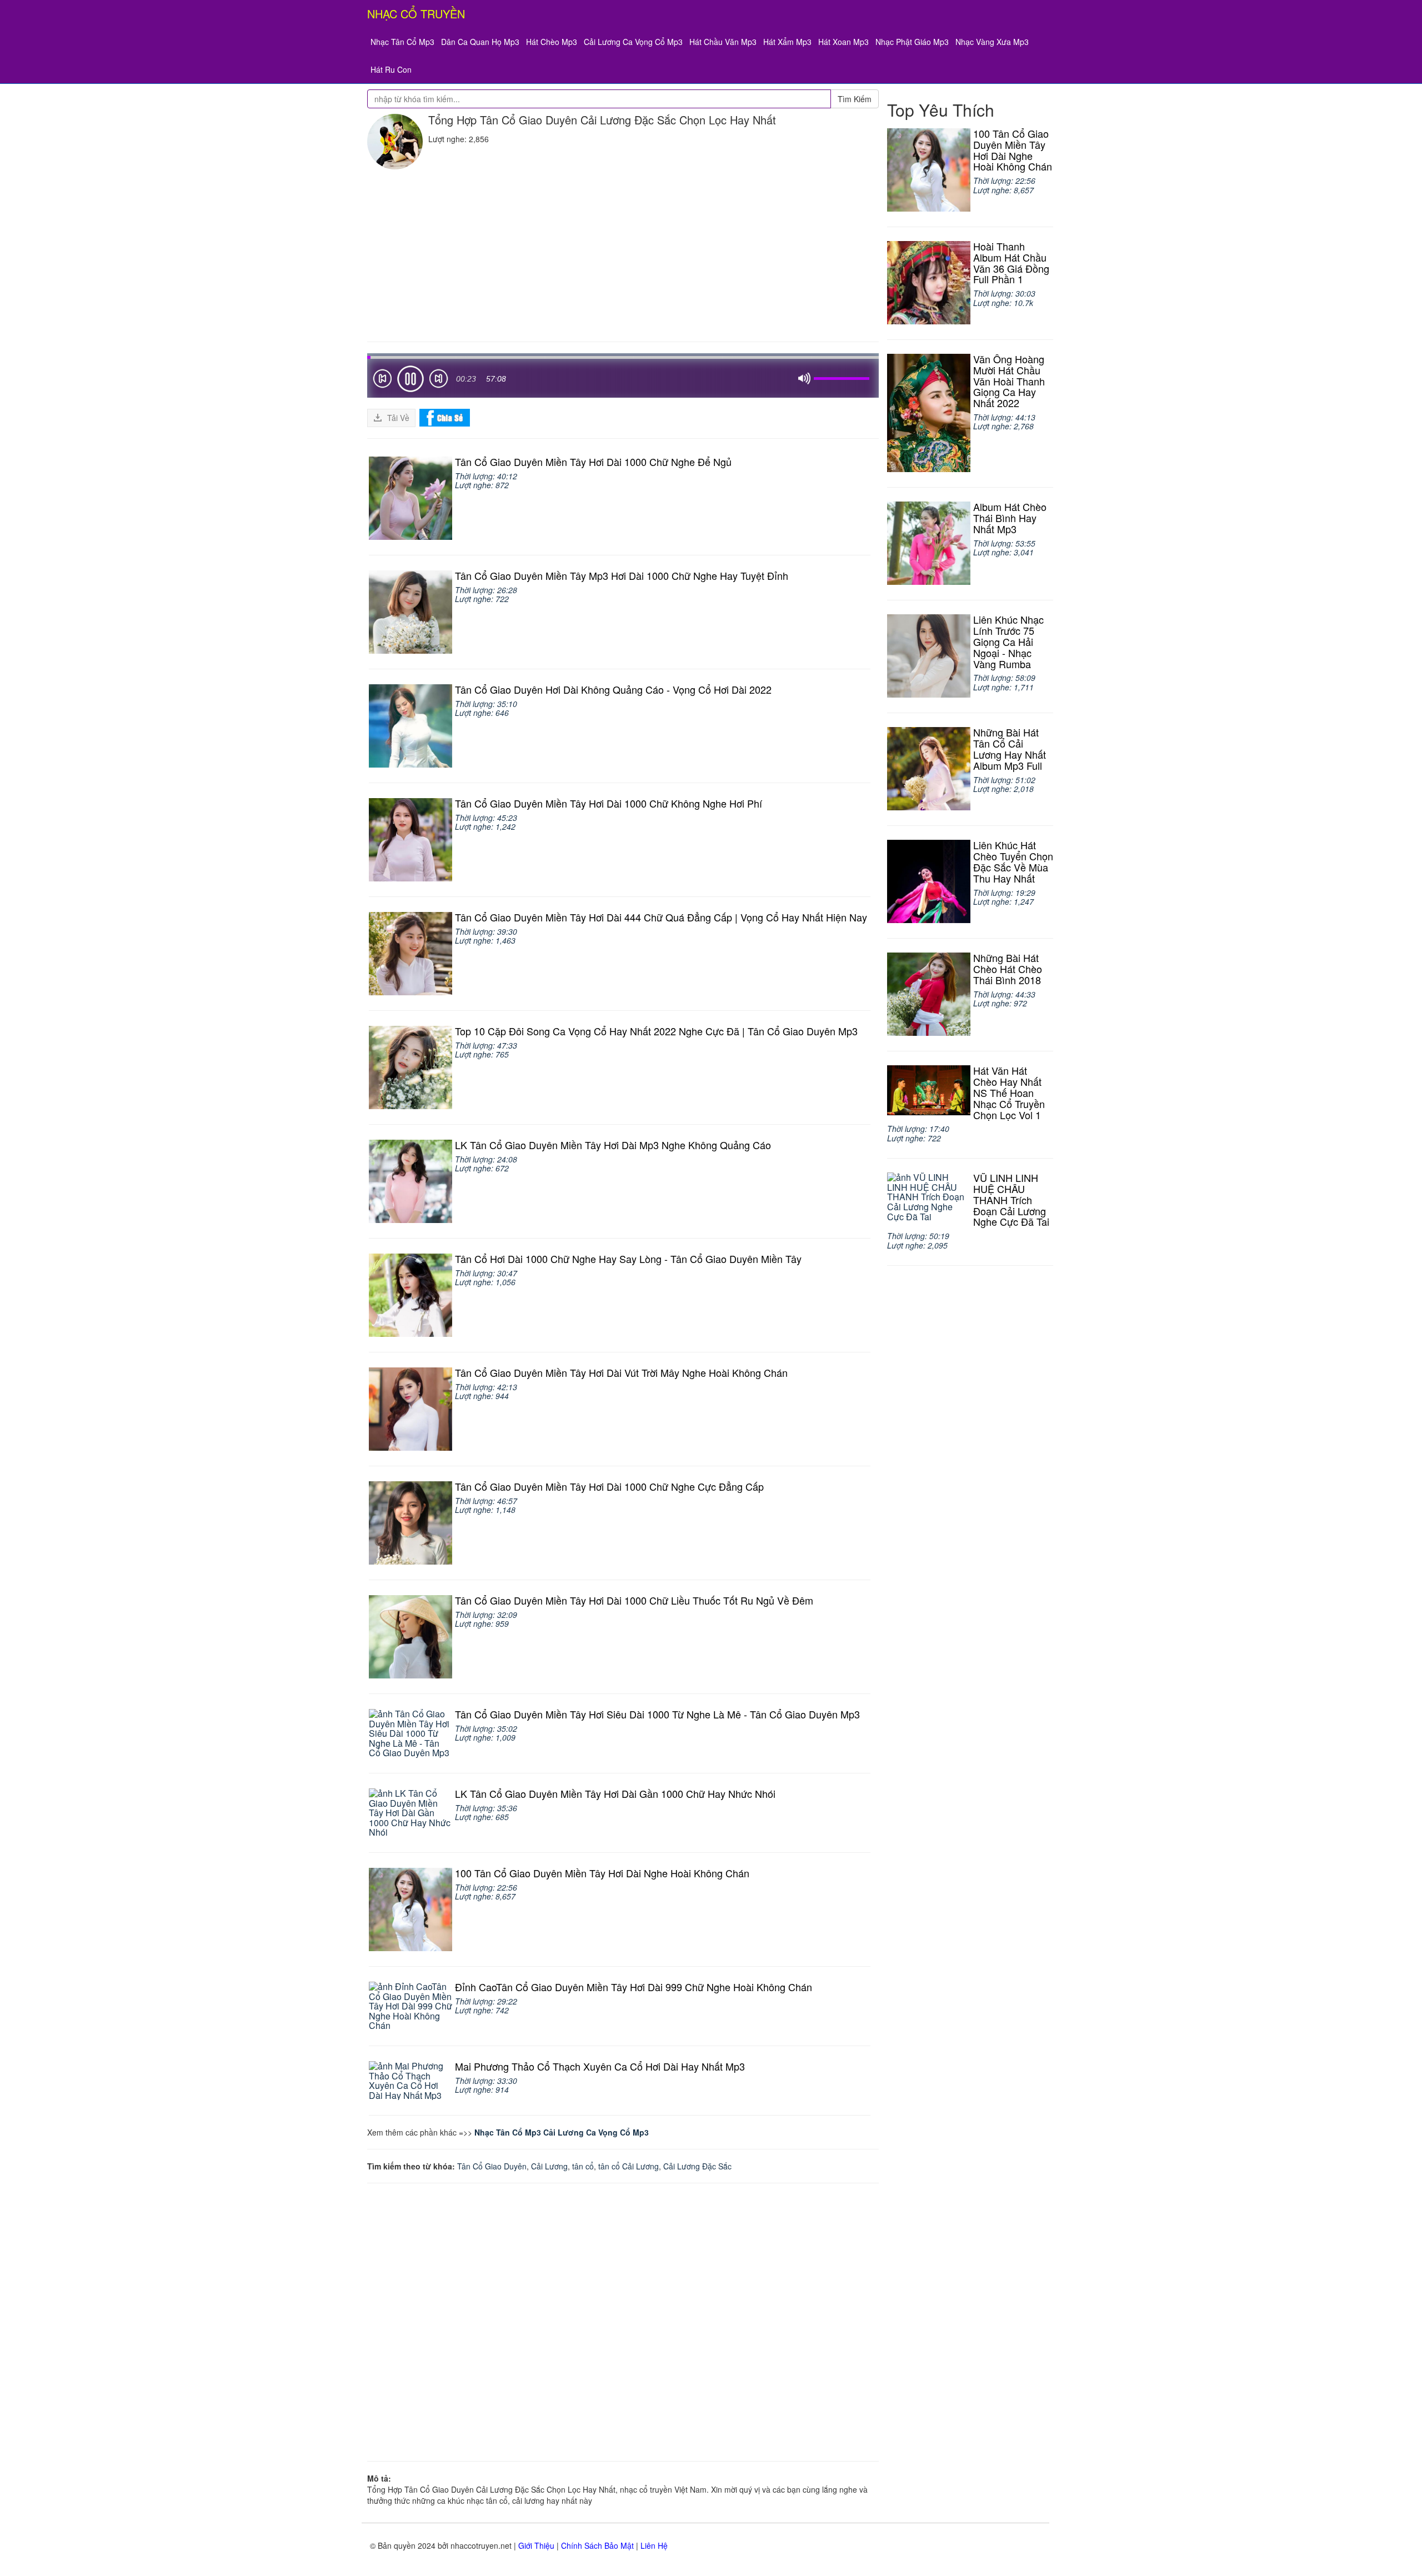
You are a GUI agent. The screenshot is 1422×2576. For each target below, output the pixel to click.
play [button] (410, 379)
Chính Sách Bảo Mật (597, 2545)
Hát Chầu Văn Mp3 (723, 42)
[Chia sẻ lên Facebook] (445, 417)
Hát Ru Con (391, 69)
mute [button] (804, 379)
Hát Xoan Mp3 (843, 42)
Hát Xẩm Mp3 (787, 42)
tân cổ (583, 2166)
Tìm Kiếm (855, 99)
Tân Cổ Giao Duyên (492, 2166)
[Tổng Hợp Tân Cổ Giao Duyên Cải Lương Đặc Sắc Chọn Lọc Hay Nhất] (395, 142)
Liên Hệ (654, 2545)
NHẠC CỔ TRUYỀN (416, 14)
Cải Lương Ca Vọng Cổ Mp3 (633, 42)
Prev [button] (382, 381)
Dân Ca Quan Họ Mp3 (480, 42)
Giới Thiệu (536, 2545)
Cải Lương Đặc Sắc (697, 2166)
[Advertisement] (623, 253)
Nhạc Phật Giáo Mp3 (912, 42)
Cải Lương (549, 2166)
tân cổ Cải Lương (629, 2166)
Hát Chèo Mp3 (552, 42)
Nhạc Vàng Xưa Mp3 (992, 42)
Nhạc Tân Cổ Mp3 (402, 42)
